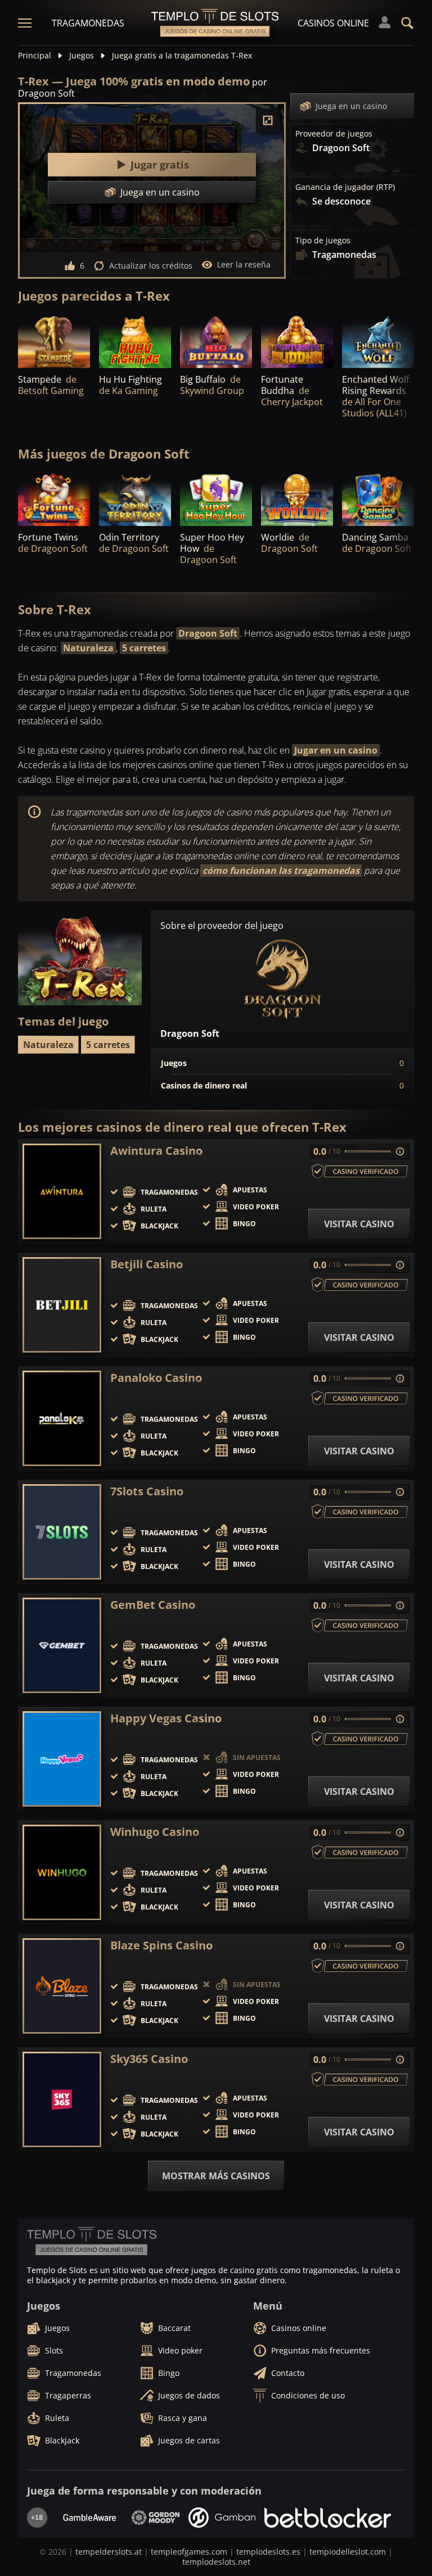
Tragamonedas (88, 23)
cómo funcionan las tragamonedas (281, 870)
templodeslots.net (216, 2562)
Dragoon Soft (208, 633)
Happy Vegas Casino (166, 1718)
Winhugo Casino (155, 1832)
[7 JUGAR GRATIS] (54, 499)
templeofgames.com (189, 2552)
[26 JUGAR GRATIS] (54, 341)
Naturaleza (88, 648)
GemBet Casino (153, 1605)
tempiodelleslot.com (348, 2552)
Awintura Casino (156, 1151)
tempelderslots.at (109, 2552)
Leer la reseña (244, 264)
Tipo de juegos (323, 241)
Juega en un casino (351, 106)
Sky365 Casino (149, 2059)
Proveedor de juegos (334, 134)
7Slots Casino (147, 1491)
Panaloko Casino (156, 1378)
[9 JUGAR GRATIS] (216, 341)
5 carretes (144, 648)
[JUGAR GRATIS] (135, 341)
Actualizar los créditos (151, 266)
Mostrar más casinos (216, 2176)
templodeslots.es (268, 2552)
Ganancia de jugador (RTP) (345, 187)
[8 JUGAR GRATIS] (297, 499)
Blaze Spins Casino (161, 1945)
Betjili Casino (147, 1264)
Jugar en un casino (336, 750)
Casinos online (333, 23)
